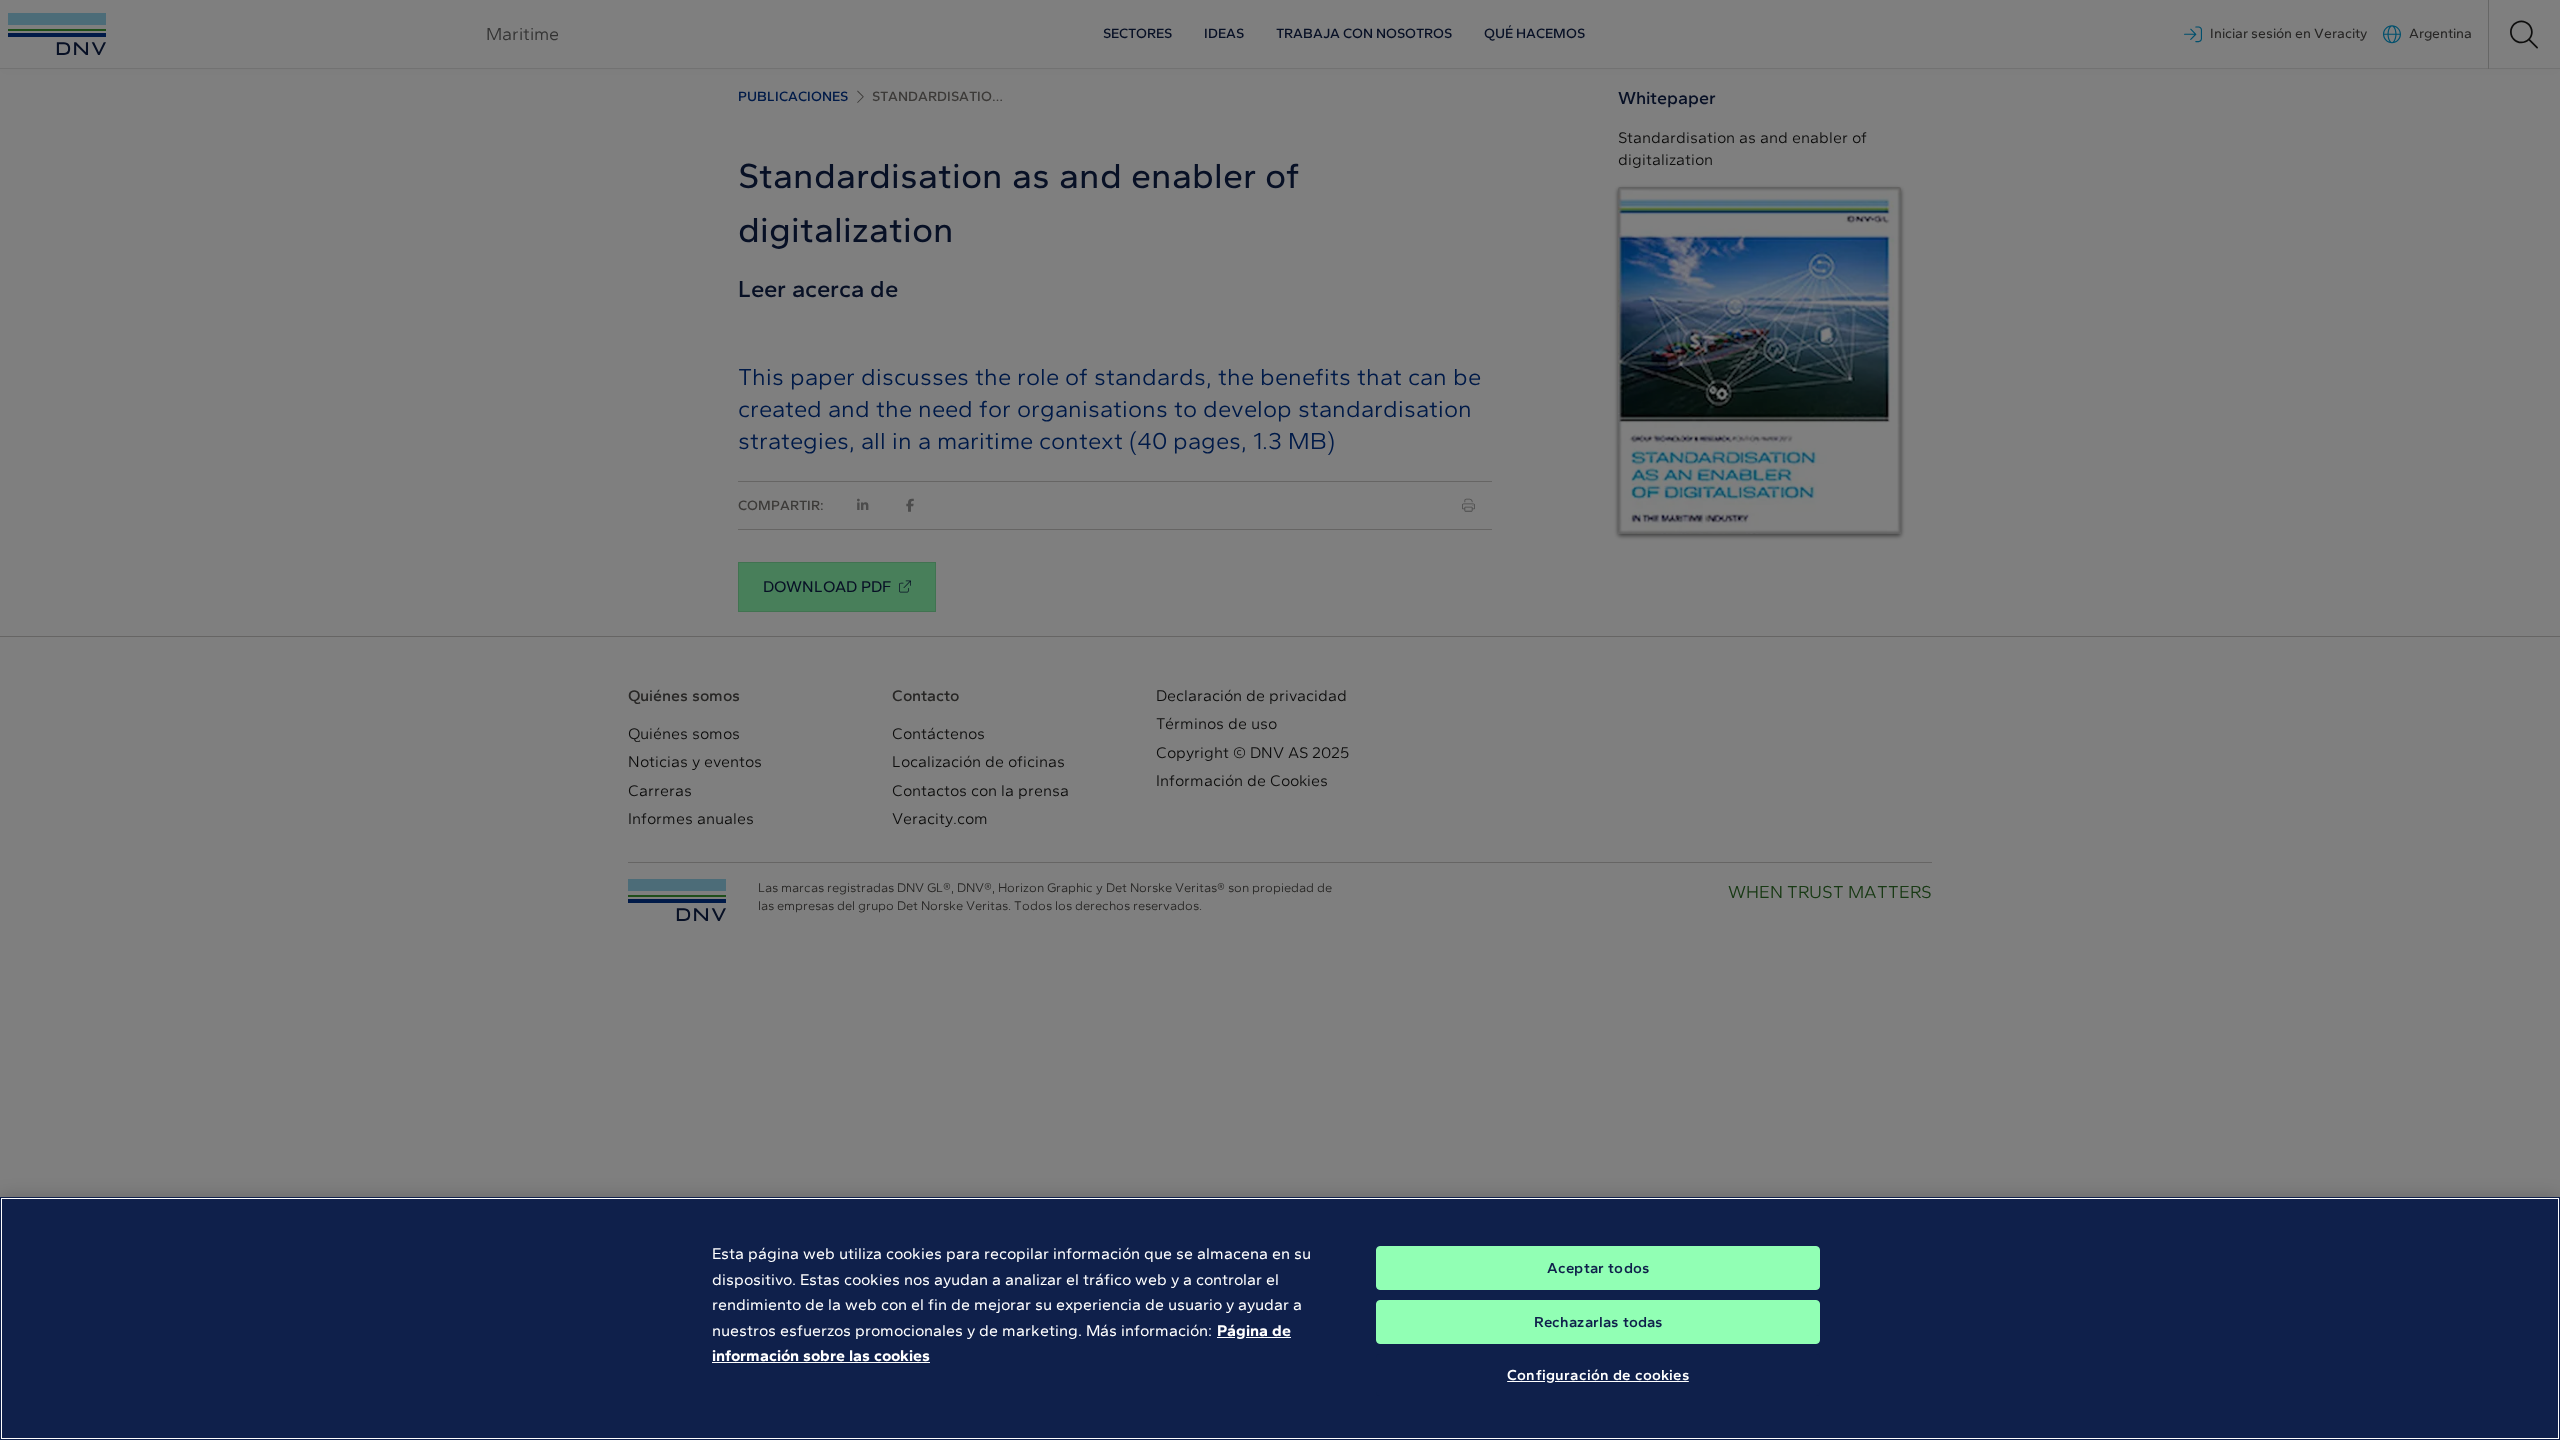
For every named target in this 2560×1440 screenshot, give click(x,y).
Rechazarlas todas (1598, 1322)
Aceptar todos (1598, 1268)
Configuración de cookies (1598, 1375)
